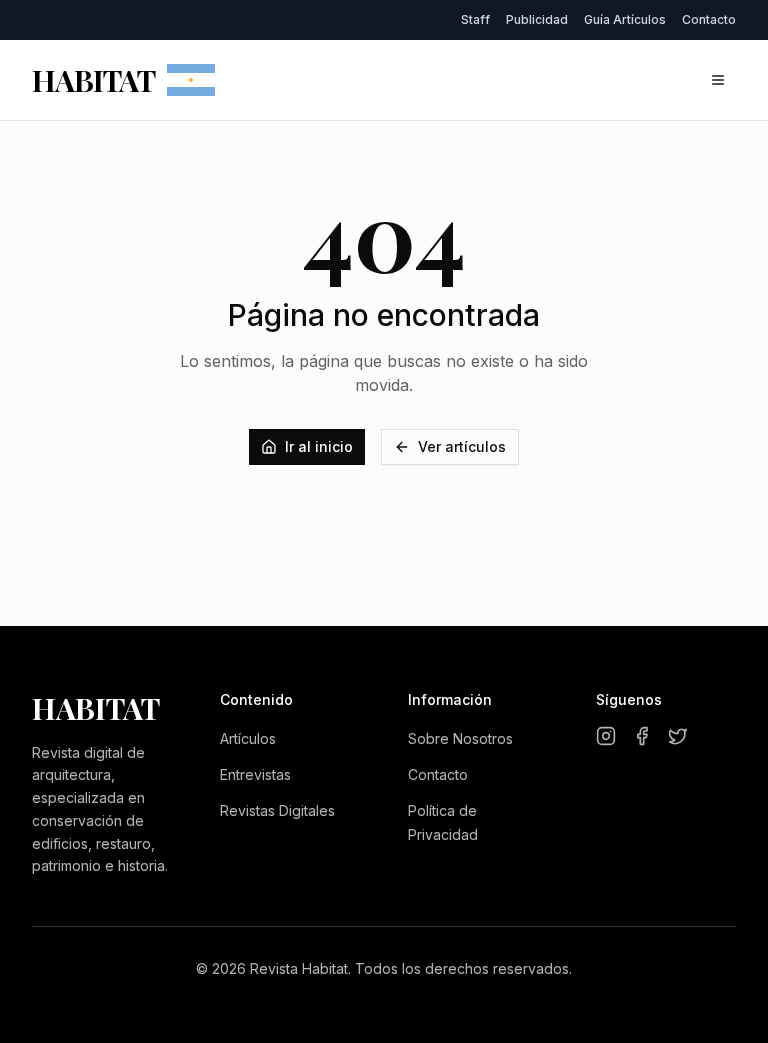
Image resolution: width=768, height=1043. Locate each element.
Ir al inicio (319, 446)
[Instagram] (606, 736)
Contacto (709, 19)
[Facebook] (642, 736)
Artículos (248, 738)
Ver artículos (462, 446)
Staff (475, 19)
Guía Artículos (625, 19)
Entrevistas (255, 774)
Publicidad (537, 19)
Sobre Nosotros (460, 738)
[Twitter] (678, 736)
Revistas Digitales (277, 810)
